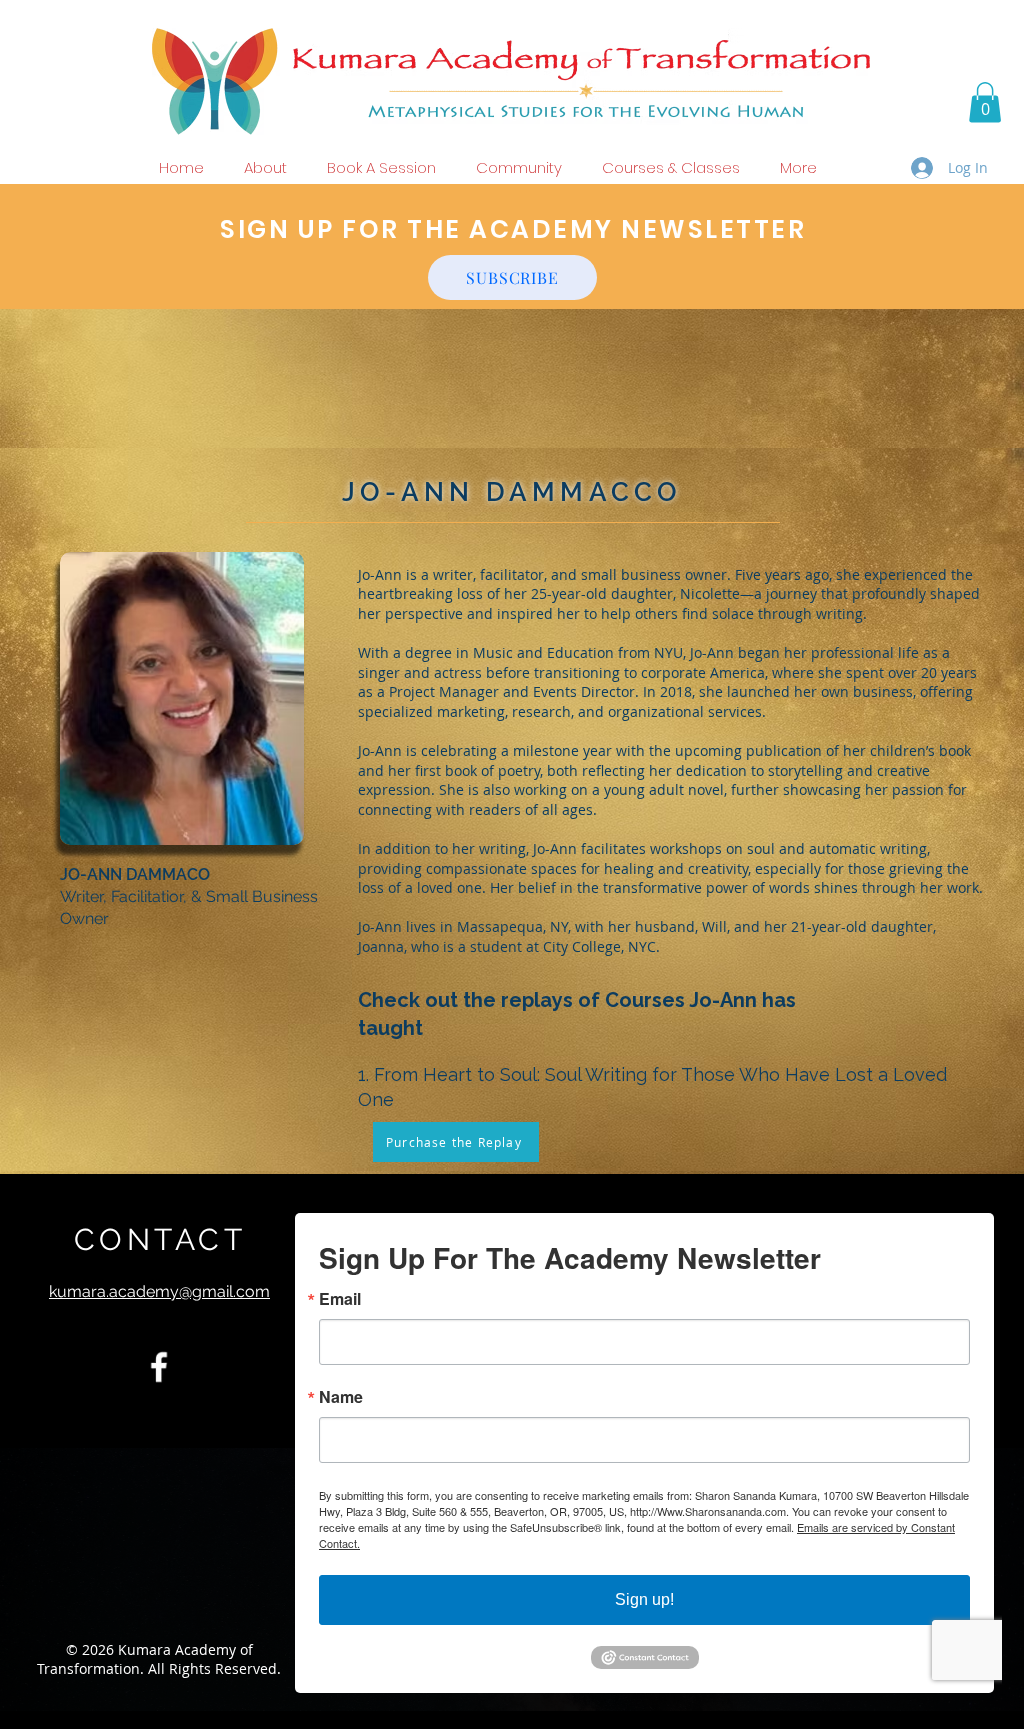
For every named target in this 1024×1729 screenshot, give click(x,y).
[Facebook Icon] (159, 1367)
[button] (985, 102)
